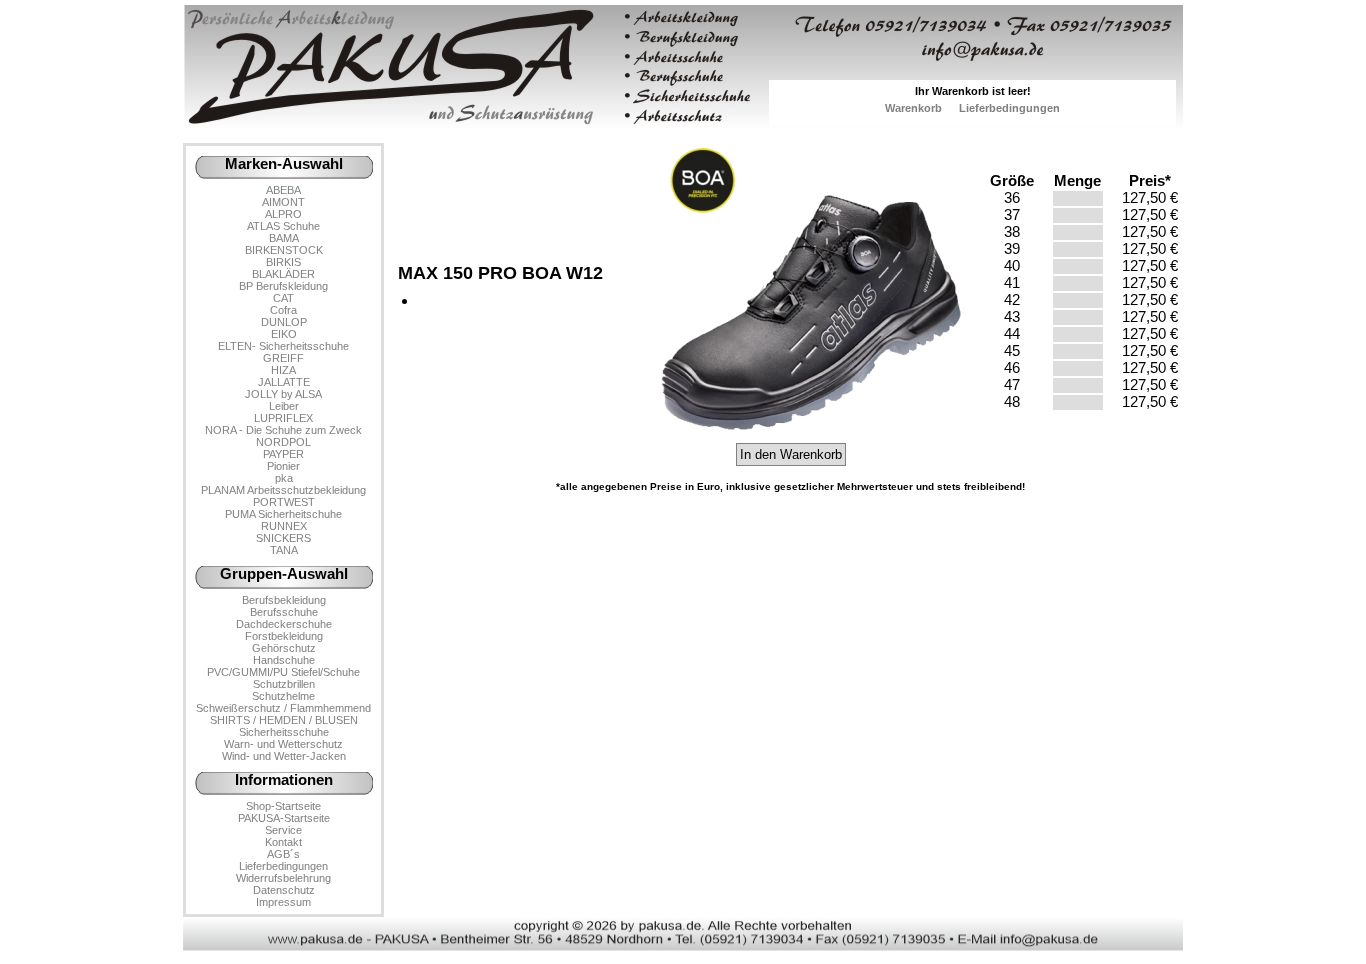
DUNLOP (284, 322)
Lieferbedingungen (1009, 108)
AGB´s (283, 854)
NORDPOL (283, 442)
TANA (284, 550)
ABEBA (283, 190)
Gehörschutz (284, 648)
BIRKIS (283, 262)
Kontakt (283, 842)
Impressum (283, 902)
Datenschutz (284, 890)
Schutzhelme (283, 696)
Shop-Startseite (283, 806)
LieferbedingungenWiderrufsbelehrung (283, 872)
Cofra (283, 310)
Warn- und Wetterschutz (283, 744)
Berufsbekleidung (284, 600)
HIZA (283, 370)
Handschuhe (284, 660)
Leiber (284, 406)
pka (284, 478)
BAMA (284, 238)
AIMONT (283, 202)
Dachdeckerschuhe (284, 624)
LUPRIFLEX (283, 418)
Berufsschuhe (284, 612)
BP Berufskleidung (283, 286)
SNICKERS (283, 538)
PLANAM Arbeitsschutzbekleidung (283, 490)
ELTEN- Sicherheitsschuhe (283, 346)
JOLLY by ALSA (283, 394)
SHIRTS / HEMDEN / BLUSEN (284, 720)
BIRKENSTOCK (284, 250)
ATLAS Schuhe (283, 226)
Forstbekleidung (284, 636)
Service (283, 830)
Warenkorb (913, 108)
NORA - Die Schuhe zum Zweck (283, 430)
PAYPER (283, 454)
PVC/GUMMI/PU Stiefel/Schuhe (283, 672)
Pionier (283, 466)
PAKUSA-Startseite (284, 818)
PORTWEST (284, 502)
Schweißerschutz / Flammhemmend (283, 708)
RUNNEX (284, 526)
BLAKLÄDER (283, 274)
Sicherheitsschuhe (284, 732)
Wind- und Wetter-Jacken (284, 756)
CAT (283, 298)
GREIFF (283, 358)
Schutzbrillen (284, 684)
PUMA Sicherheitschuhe (283, 514)
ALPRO (283, 214)
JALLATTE (284, 382)
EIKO (284, 334)
